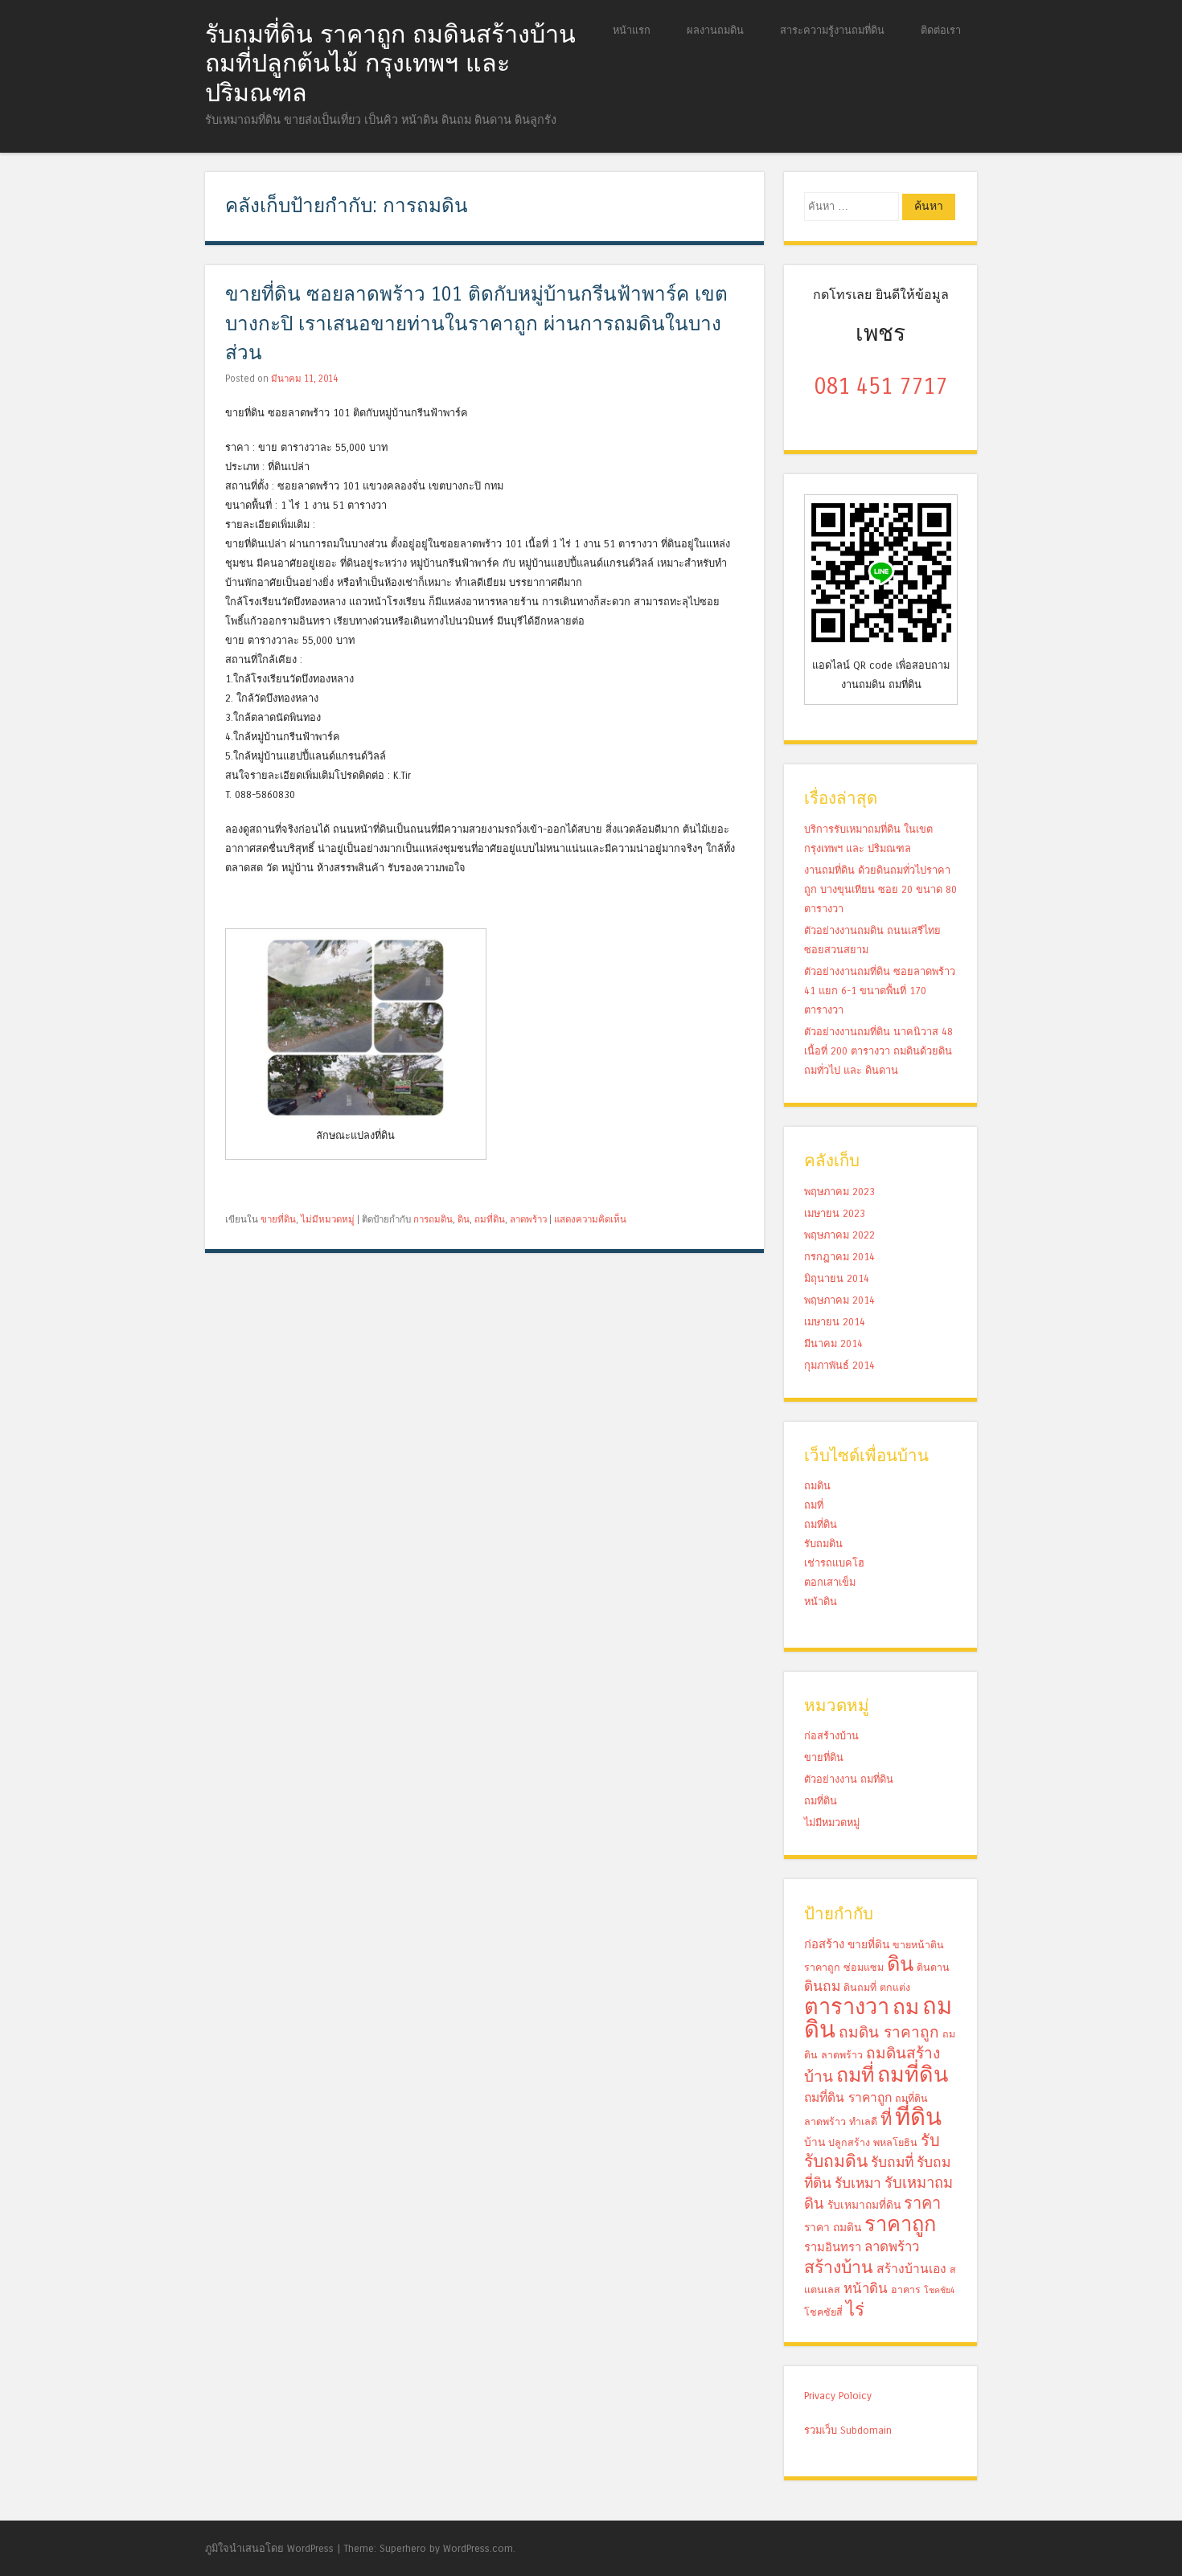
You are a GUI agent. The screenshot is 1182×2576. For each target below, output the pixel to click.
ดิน (464, 1219)
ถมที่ (814, 1505)
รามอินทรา (833, 2247)
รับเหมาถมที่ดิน (864, 2205)
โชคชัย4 (940, 2290)
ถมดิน (817, 1486)
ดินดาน (933, 1967)
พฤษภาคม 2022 (839, 1235)
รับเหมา (858, 2183)
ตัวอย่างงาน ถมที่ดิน (849, 1779)
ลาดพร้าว (528, 1219)
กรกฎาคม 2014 (839, 1257)
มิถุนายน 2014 (837, 1278)
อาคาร (906, 2289)
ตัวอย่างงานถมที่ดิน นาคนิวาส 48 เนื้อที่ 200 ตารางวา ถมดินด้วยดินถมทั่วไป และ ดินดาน (878, 1051)
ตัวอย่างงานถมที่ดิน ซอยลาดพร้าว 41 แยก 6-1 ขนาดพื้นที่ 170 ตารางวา (880, 991)
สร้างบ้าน (839, 2267)
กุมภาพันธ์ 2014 (839, 1365)
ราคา (922, 2203)
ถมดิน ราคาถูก (889, 2032)
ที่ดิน (918, 2117)
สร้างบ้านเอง (911, 2269)
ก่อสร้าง (824, 1944)
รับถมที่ (892, 2162)
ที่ (886, 2119)
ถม (906, 2007)
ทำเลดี (863, 2121)
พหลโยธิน (895, 2142)
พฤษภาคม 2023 (839, 1192)
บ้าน (815, 2142)
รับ (930, 2141)
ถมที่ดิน (490, 1219)
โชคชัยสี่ (823, 2312)
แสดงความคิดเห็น (590, 1219)
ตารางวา (847, 2007)
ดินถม (822, 1986)
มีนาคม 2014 (833, 1343)
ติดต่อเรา (941, 30)
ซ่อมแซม (864, 1967)
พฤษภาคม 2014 (839, 1300)
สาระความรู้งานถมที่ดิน (832, 30)
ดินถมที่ (860, 1987)
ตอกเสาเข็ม (830, 1582)
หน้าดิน (821, 1601)
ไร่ (855, 2310)
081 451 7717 (880, 387)
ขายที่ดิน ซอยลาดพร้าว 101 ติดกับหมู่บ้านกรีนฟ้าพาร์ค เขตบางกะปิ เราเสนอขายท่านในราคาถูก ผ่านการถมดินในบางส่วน (476, 324)
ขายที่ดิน (278, 1219)
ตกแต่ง (895, 1987)
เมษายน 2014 (835, 1322)
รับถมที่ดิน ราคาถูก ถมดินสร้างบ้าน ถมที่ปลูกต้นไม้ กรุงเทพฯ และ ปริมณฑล (390, 64)
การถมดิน (433, 1219)
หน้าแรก (632, 30)
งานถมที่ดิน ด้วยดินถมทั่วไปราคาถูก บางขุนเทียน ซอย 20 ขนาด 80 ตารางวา (880, 889)
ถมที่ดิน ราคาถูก (848, 2098)
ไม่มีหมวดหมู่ (328, 1219)
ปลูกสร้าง (849, 2142)
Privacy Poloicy (838, 2396)
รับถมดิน (823, 1544)
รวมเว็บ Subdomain (848, 2430)
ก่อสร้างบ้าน (831, 1736)
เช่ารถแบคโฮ (834, 1563)
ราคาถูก (900, 2225)
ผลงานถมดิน (715, 30)
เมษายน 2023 (835, 1213)
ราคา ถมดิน (833, 2228)
